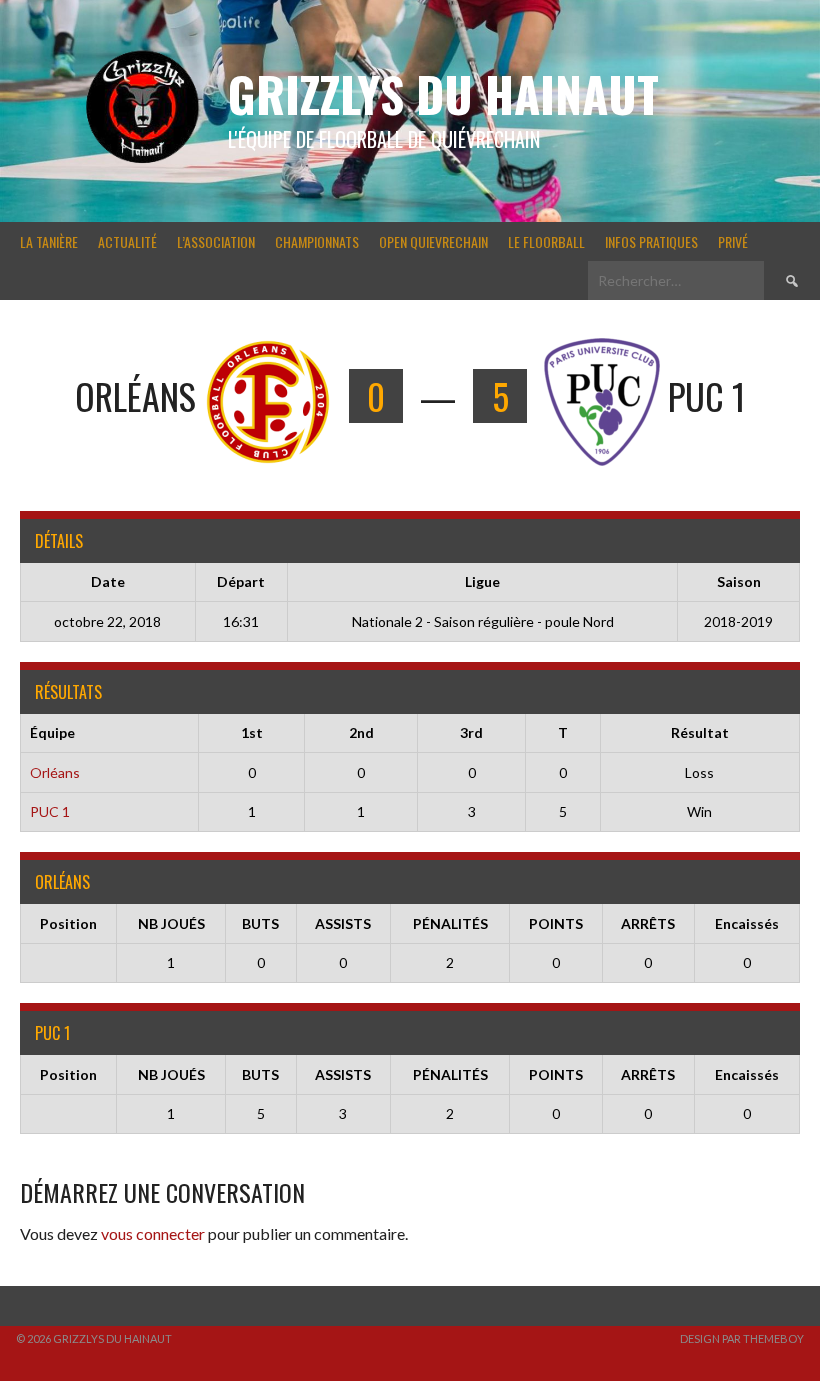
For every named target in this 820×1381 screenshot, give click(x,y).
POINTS (556, 923)
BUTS (260, 923)
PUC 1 (50, 811)
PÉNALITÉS (450, 923)
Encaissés (747, 923)
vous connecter (153, 1233)
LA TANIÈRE (49, 241)
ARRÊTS (648, 923)
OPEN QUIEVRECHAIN (433, 241)
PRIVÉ (733, 241)
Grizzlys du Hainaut (443, 93)
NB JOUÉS (171, 923)
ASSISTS (343, 923)
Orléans (55, 772)
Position (68, 923)
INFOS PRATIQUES (651, 241)
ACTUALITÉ (127, 241)
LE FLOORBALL (546, 241)
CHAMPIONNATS (317, 241)
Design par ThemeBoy (742, 1338)
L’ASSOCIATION (216, 241)
